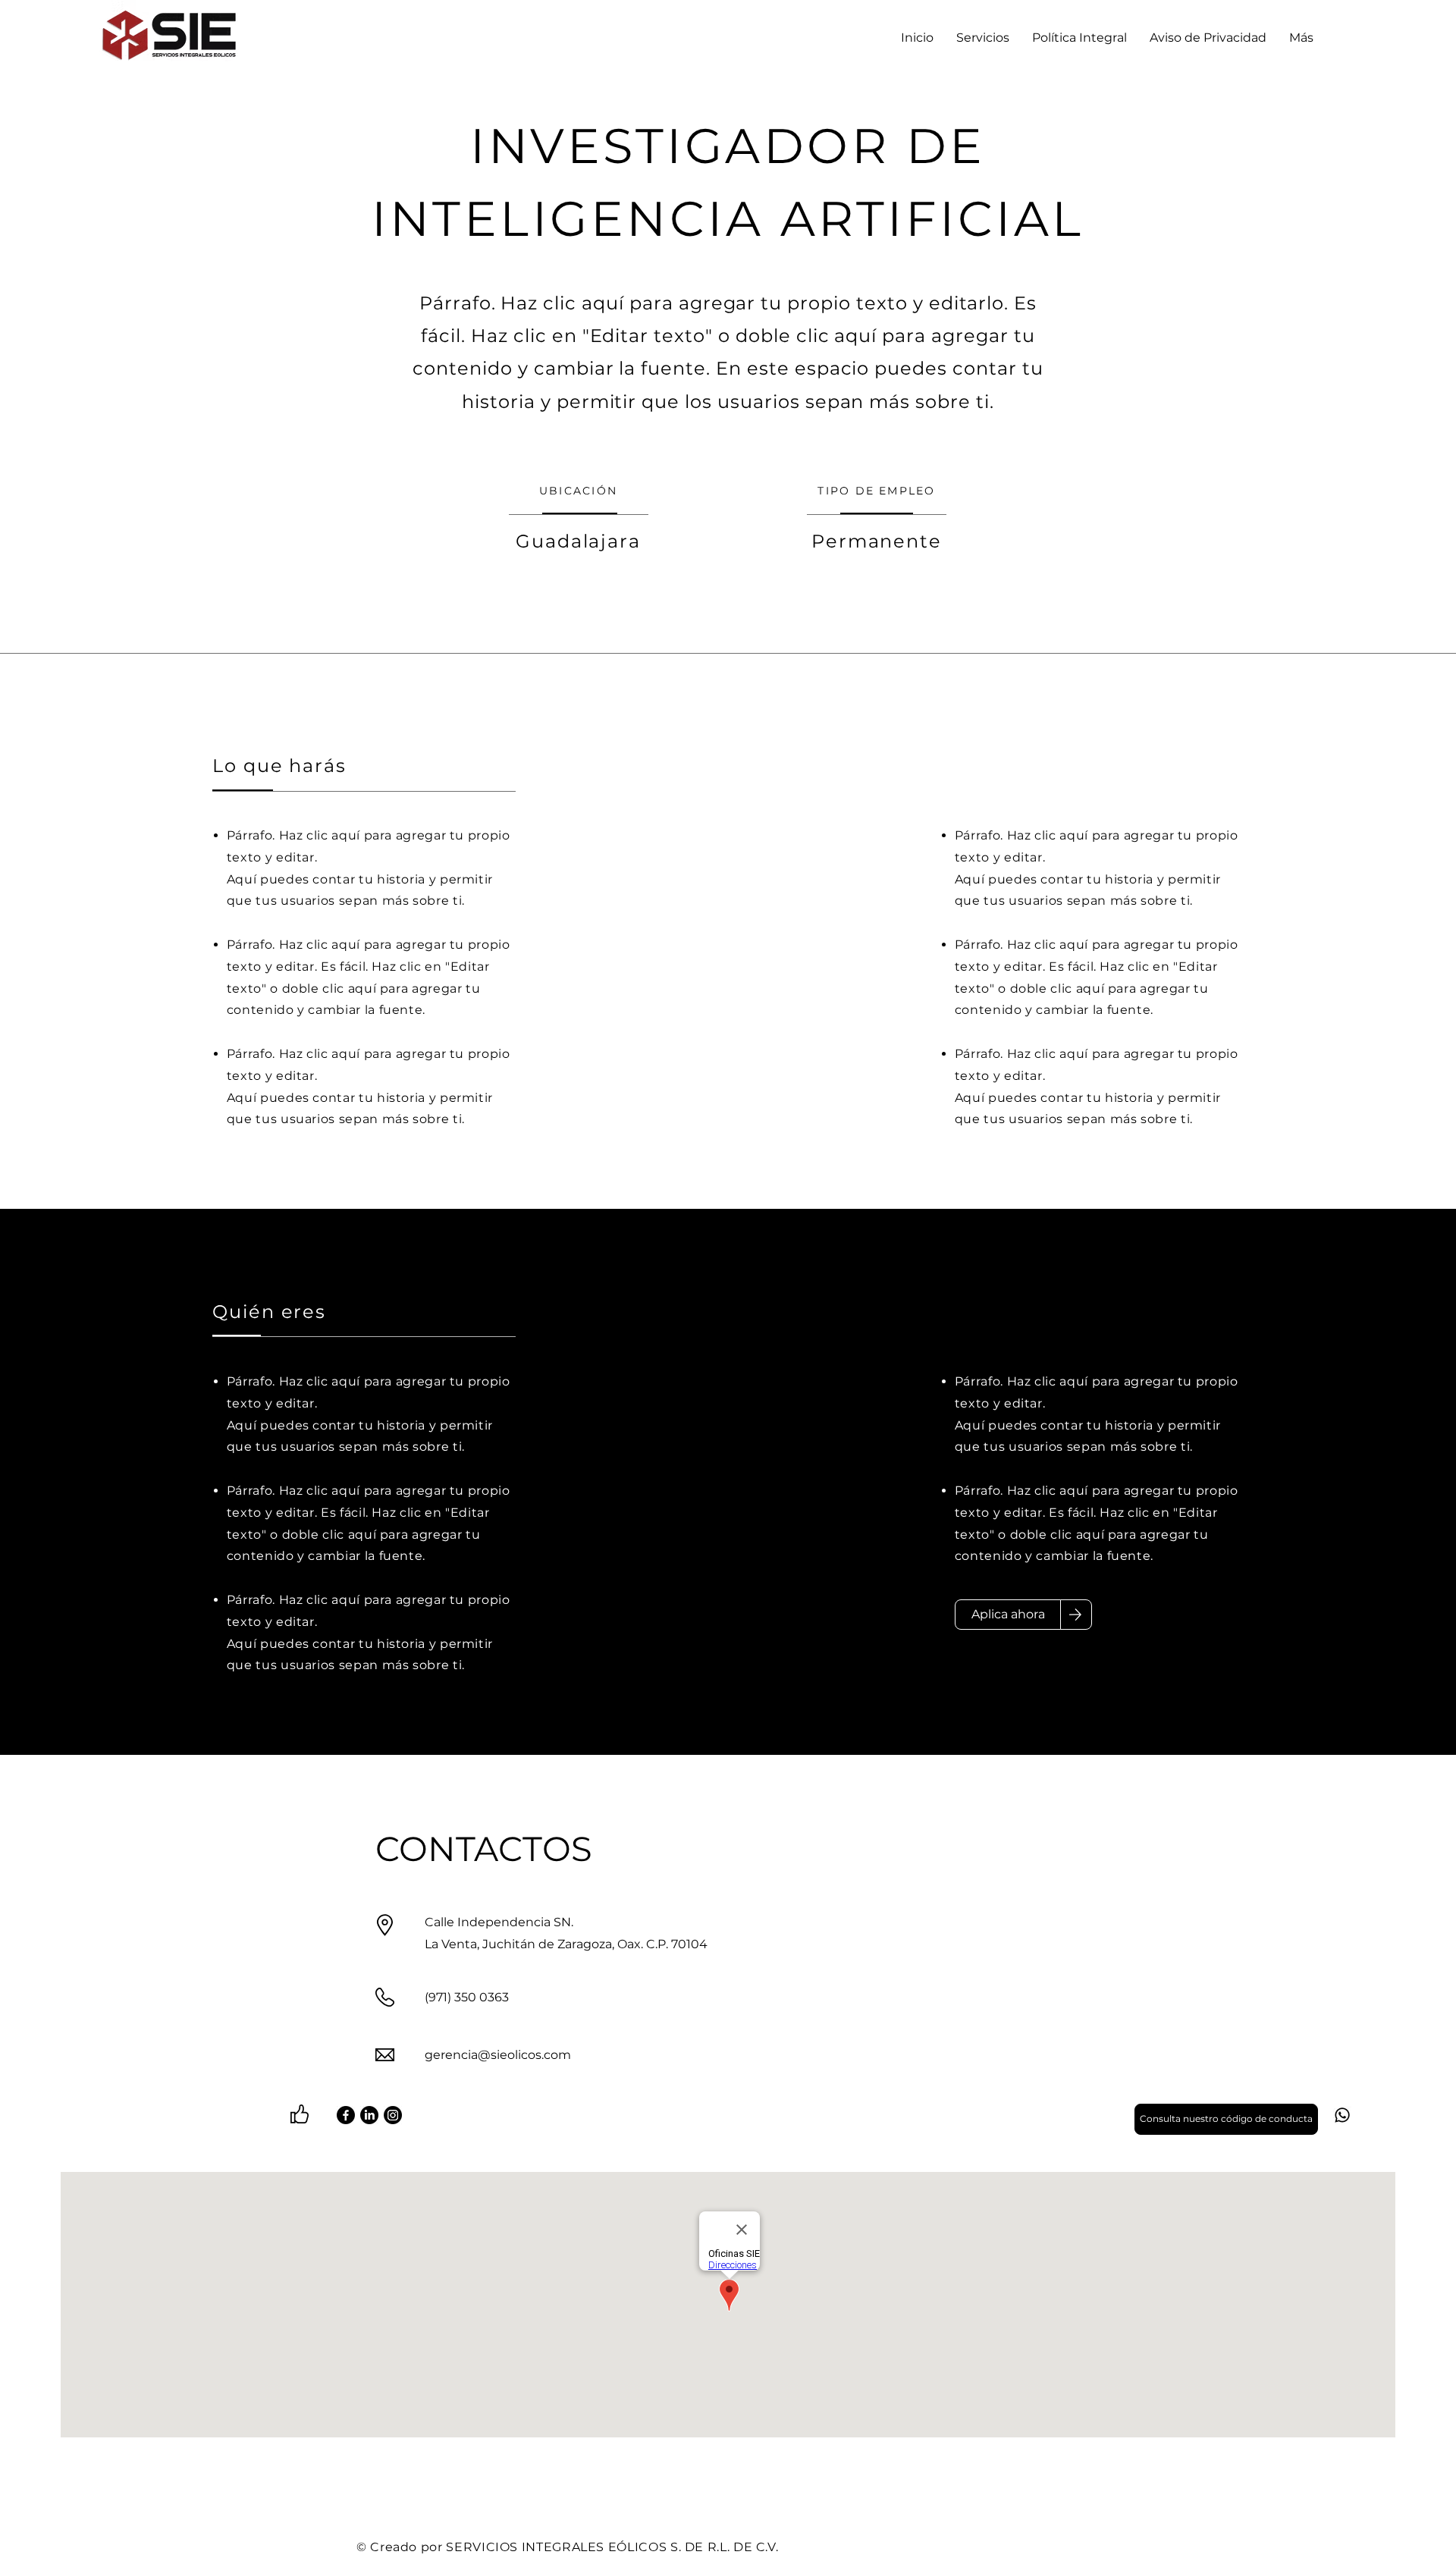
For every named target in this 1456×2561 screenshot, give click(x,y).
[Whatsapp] (1342, 2115)
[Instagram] (393, 2115)
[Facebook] (346, 2115)
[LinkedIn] (369, 2115)
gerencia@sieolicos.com (498, 2055)
